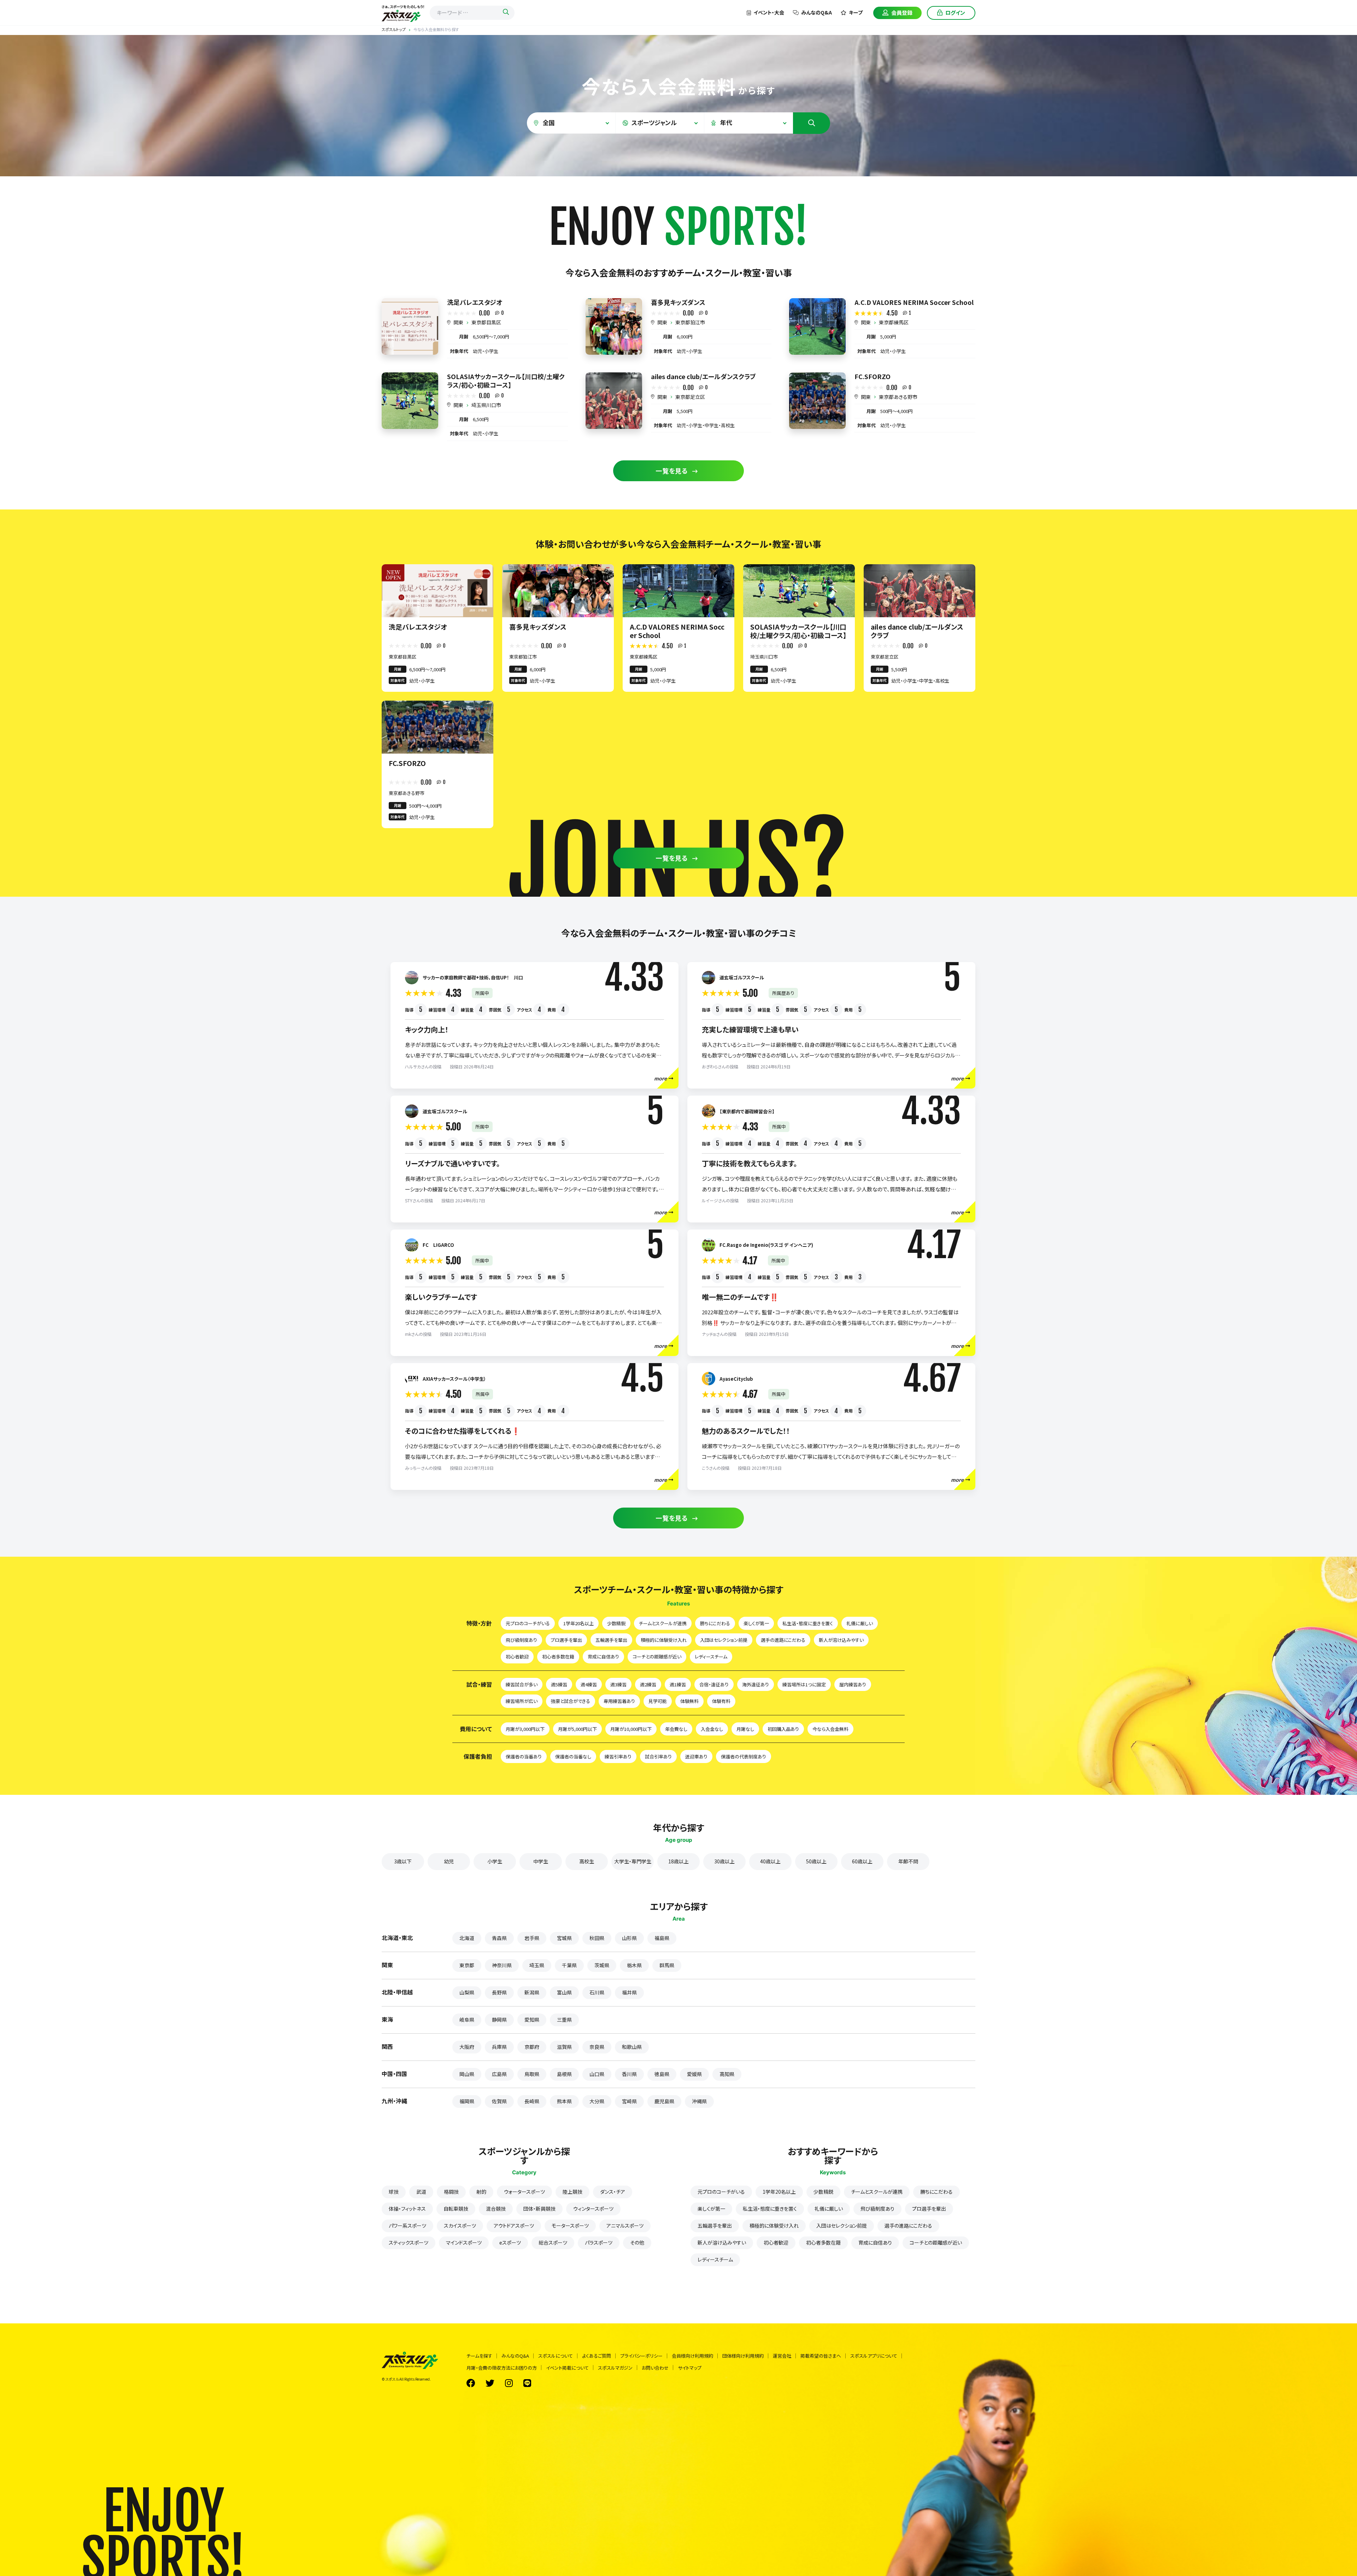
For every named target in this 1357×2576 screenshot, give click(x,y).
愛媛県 (694, 2074)
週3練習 (618, 1684)
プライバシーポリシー (641, 2356)
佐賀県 (499, 2101)
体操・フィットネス (407, 2209)
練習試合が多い (522, 1684)
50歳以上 (816, 1861)
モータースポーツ (570, 2226)
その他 (637, 2242)
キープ (856, 12)
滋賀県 (564, 2047)
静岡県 (499, 2020)
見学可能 (658, 1701)
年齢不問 (908, 1861)
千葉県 (569, 1965)
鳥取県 (532, 2074)
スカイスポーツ (460, 2226)
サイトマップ (690, 2368)
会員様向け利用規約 (692, 2356)
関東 (458, 322)
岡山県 (467, 2074)
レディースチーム (711, 1657)
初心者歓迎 (517, 1657)
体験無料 (689, 1701)
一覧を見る (672, 471)
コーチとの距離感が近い (657, 1657)
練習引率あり (618, 1756)
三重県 (564, 2020)
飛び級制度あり (521, 1640)
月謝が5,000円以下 (577, 1729)
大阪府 (467, 2047)
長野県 (499, 1992)
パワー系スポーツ (407, 2226)
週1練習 (678, 1684)
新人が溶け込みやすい (841, 1640)
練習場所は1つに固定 (804, 1684)
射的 (481, 2192)
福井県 (629, 1992)
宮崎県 (629, 2101)
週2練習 (648, 1684)
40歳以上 (770, 1861)
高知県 (727, 2074)
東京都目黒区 (486, 322)
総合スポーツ (553, 2242)
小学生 (495, 1861)
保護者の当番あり (524, 1756)
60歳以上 (862, 1861)
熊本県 (564, 2101)
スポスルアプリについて (874, 2356)
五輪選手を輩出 (611, 1640)
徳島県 (662, 2074)
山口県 (597, 2074)
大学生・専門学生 (633, 1861)
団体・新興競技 (539, 2209)
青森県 (499, 1938)
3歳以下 (403, 1861)
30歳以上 (724, 1861)
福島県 (662, 1938)
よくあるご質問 (597, 2356)
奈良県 (597, 2047)
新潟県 (532, 1992)
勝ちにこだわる (715, 1623)
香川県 (629, 2074)
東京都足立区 (690, 397)
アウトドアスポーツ (514, 2226)
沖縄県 (699, 2101)
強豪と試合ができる (571, 1701)
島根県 (564, 2074)
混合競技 (496, 2209)
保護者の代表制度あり (744, 1756)
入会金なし (712, 1729)
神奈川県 (502, 1965)
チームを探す (479, 2356)
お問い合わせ (655, 2368)
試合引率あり (658, 1756)
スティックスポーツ (409, 2242)
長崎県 (532, 2101)
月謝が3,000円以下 (525, 1729)
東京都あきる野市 (898, 397)
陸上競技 (572, 2192)
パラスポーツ (599, 2242)
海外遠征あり (756, 1684)
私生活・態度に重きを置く (808, 1623)
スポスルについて (556, 2356)
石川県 (597, 1992)
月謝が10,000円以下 (631, 1729)
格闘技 (451, 2192)
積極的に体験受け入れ (664, 1640)
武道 (421, 2192)
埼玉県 (537, 1965)
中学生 (541, 1861)
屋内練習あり (853, 1684)
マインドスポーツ (464, 2242)
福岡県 (467, 2101)
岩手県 (532, 1938)
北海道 (467, 1938)
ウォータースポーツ (524, 2192)
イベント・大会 (769, 12)
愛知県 (532, 2020)
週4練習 (589, 1684)
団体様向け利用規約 (743, 2356)
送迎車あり (696, 1756)
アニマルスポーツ (625, 2226)
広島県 (499, 2074)
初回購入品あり (783, 1729)
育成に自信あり (603, 1657)
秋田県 (597, 1938)
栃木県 (634, 1965)
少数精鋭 (616, 1623)
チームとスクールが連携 (663, 1623)
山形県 (629, 1938)
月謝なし (745, 1729)
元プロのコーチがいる (528, 1623)
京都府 (532, 2047)
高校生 (587, 1861)
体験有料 (721, 1701)
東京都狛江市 (690, 322)
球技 (394, 2192)
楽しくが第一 (756, 1623)
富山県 (564, 1992)
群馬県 (667, 1965)
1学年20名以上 (578, 1623)
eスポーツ (510, 2242)
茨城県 (602, 1965)
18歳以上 (678, 1861)
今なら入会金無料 (830, 1729)
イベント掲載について (567, 2368)
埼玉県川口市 (486, 405)
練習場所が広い (522, 1701)
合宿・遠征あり (714, 1684)
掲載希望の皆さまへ (821, 2356)
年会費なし (676, 1729)
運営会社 (782, 2356)
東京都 (467, 1965)
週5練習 (559, 1684)
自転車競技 (456, 2209)
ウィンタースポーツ (593, 2209)
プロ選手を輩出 (566, 1640)
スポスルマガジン (615, 2368)
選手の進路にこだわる (783, 1640)
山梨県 (467, 1992)
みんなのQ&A (816, 12)
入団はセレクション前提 (724, 1640)
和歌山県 (632, 2047)
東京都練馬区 (894, 322)
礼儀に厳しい (860, 1623)
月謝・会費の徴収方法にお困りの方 (502, 2368)
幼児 (449, 1861)
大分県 (597, 2101)
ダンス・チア (613, 2192)
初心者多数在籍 (558, 1657)
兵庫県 (499, 2047)
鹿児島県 (664, 2101)
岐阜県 (467, 2020)
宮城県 (564, 1938)
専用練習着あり (619, 1701)
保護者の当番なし (573, 1756)
